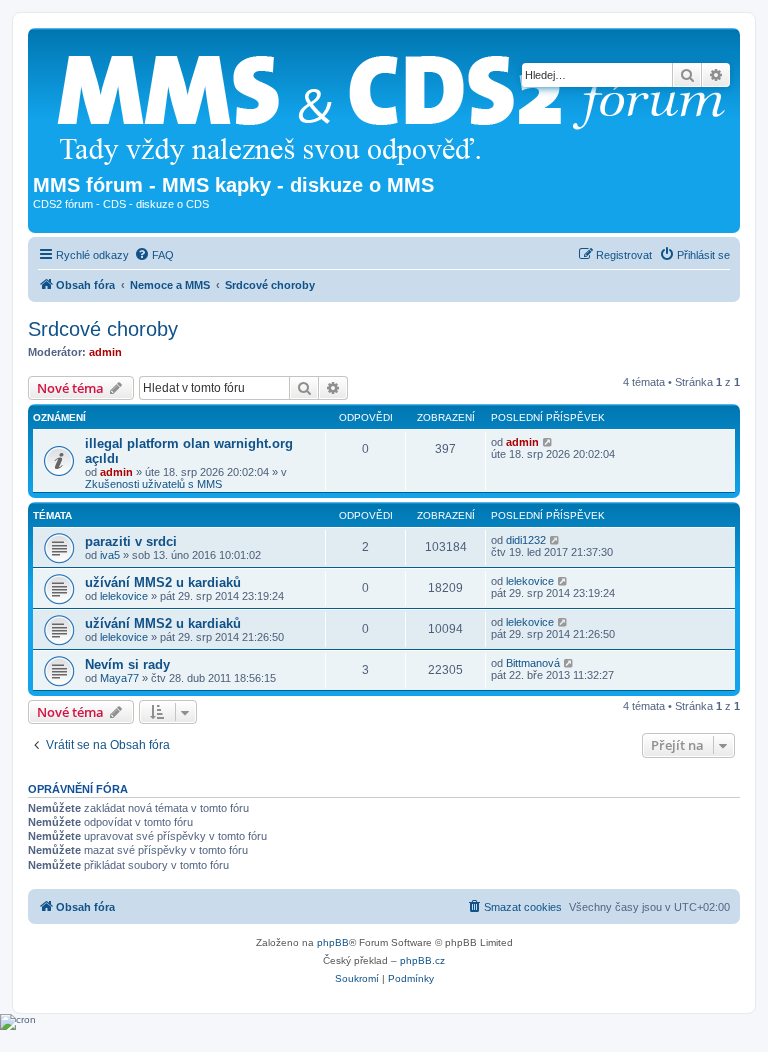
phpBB (333, 942)
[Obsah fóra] (399, 103)
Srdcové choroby (103, 329)
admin (105, 352)
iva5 (110, 555)
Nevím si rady (127, 664)
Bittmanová (533, 663)
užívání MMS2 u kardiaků (163, 582)
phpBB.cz (422, 960)
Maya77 (119, 678)
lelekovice (124, 596)
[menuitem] (154, 255)
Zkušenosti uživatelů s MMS (153, 484)
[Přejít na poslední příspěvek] (548, 442)
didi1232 (526, 540)
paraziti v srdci (131, 541)
